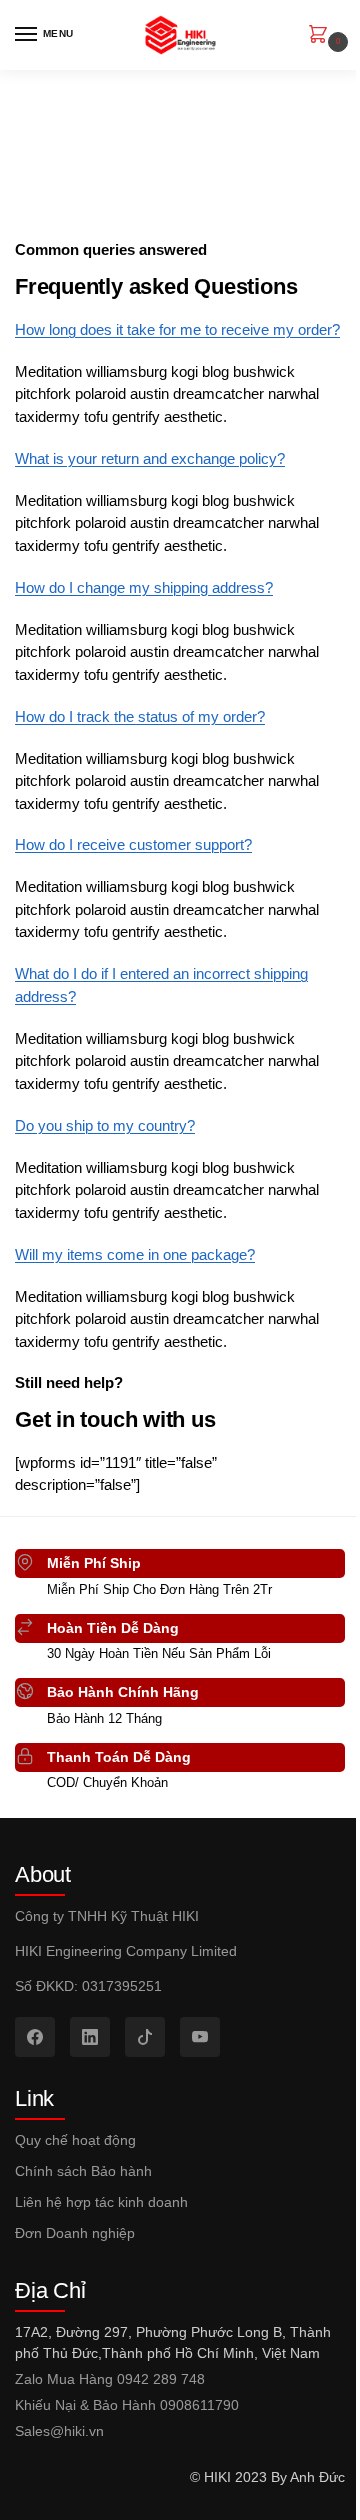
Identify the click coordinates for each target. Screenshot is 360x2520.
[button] (322, 36)
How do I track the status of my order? (140, 716)
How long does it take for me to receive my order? (177, 329)
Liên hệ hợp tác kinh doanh (101, 2202)
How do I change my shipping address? (144, 587)
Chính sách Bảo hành (83, 2171)
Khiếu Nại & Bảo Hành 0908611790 (127, 2405)
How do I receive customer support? (133, 844)
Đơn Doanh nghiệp (75, 2233)
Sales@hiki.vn (59, 2431)
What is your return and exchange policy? (150, 458)
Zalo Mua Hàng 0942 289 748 (110, 2379)
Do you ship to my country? (105, 1125)
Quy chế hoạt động (75, 2140)
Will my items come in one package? (135, 1254)
